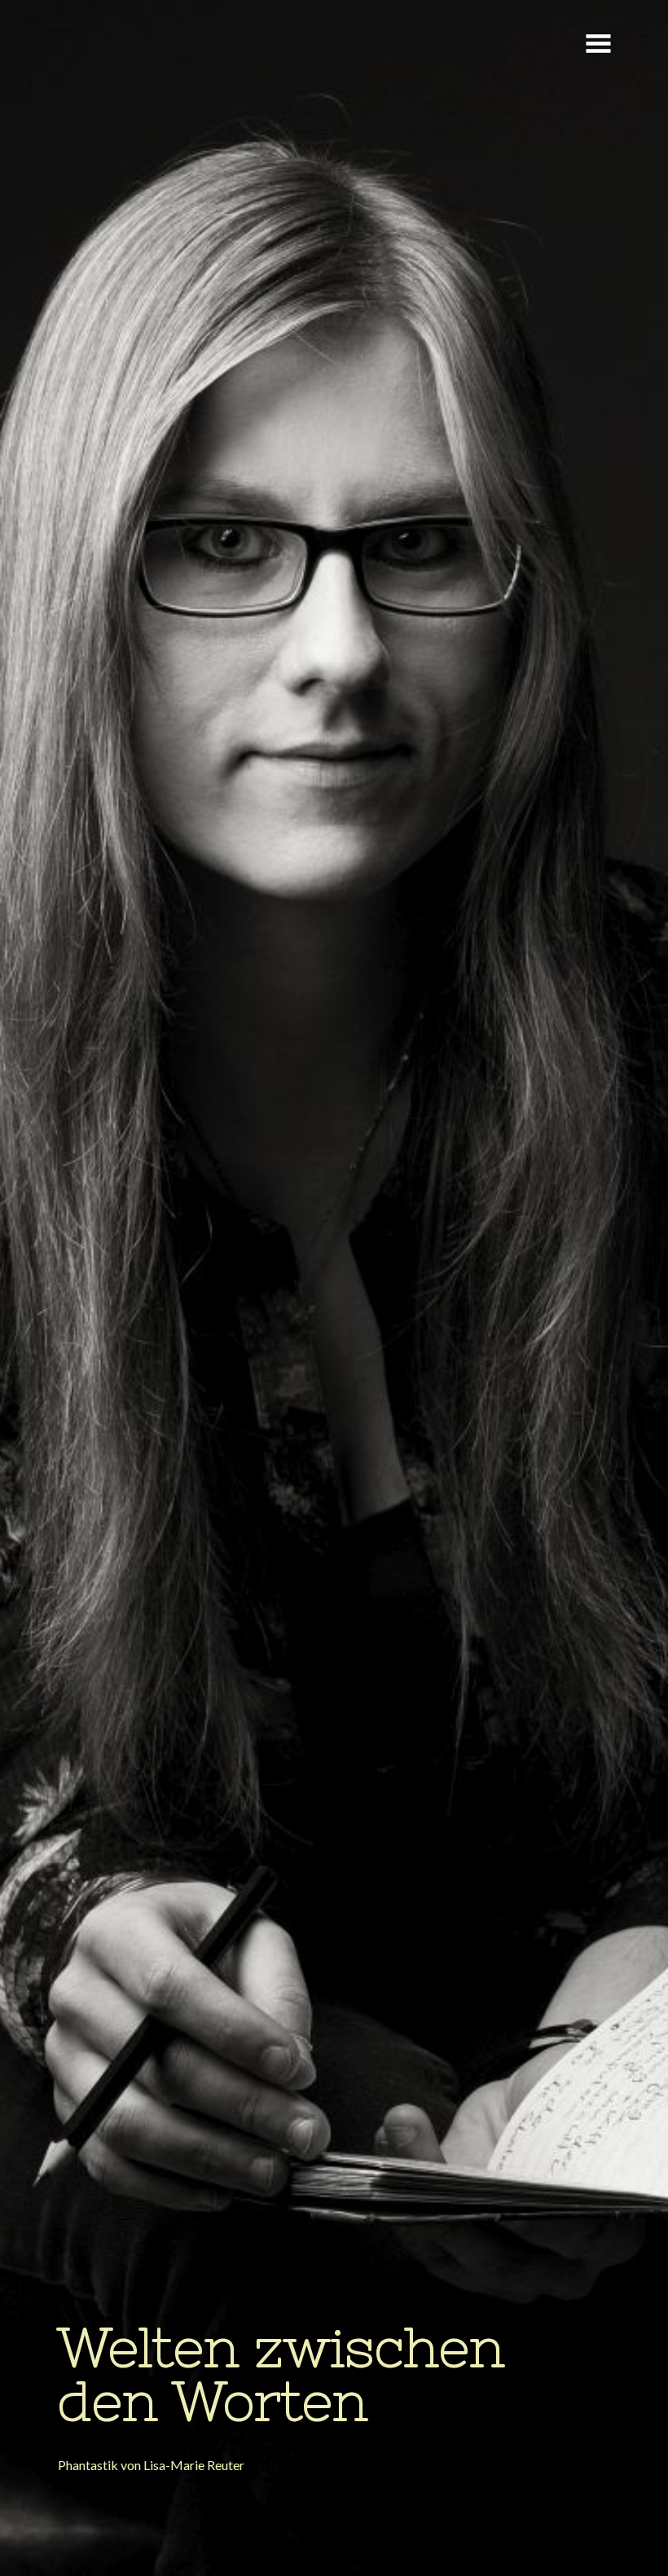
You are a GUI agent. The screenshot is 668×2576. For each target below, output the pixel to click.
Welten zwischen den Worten (281, 2374)
